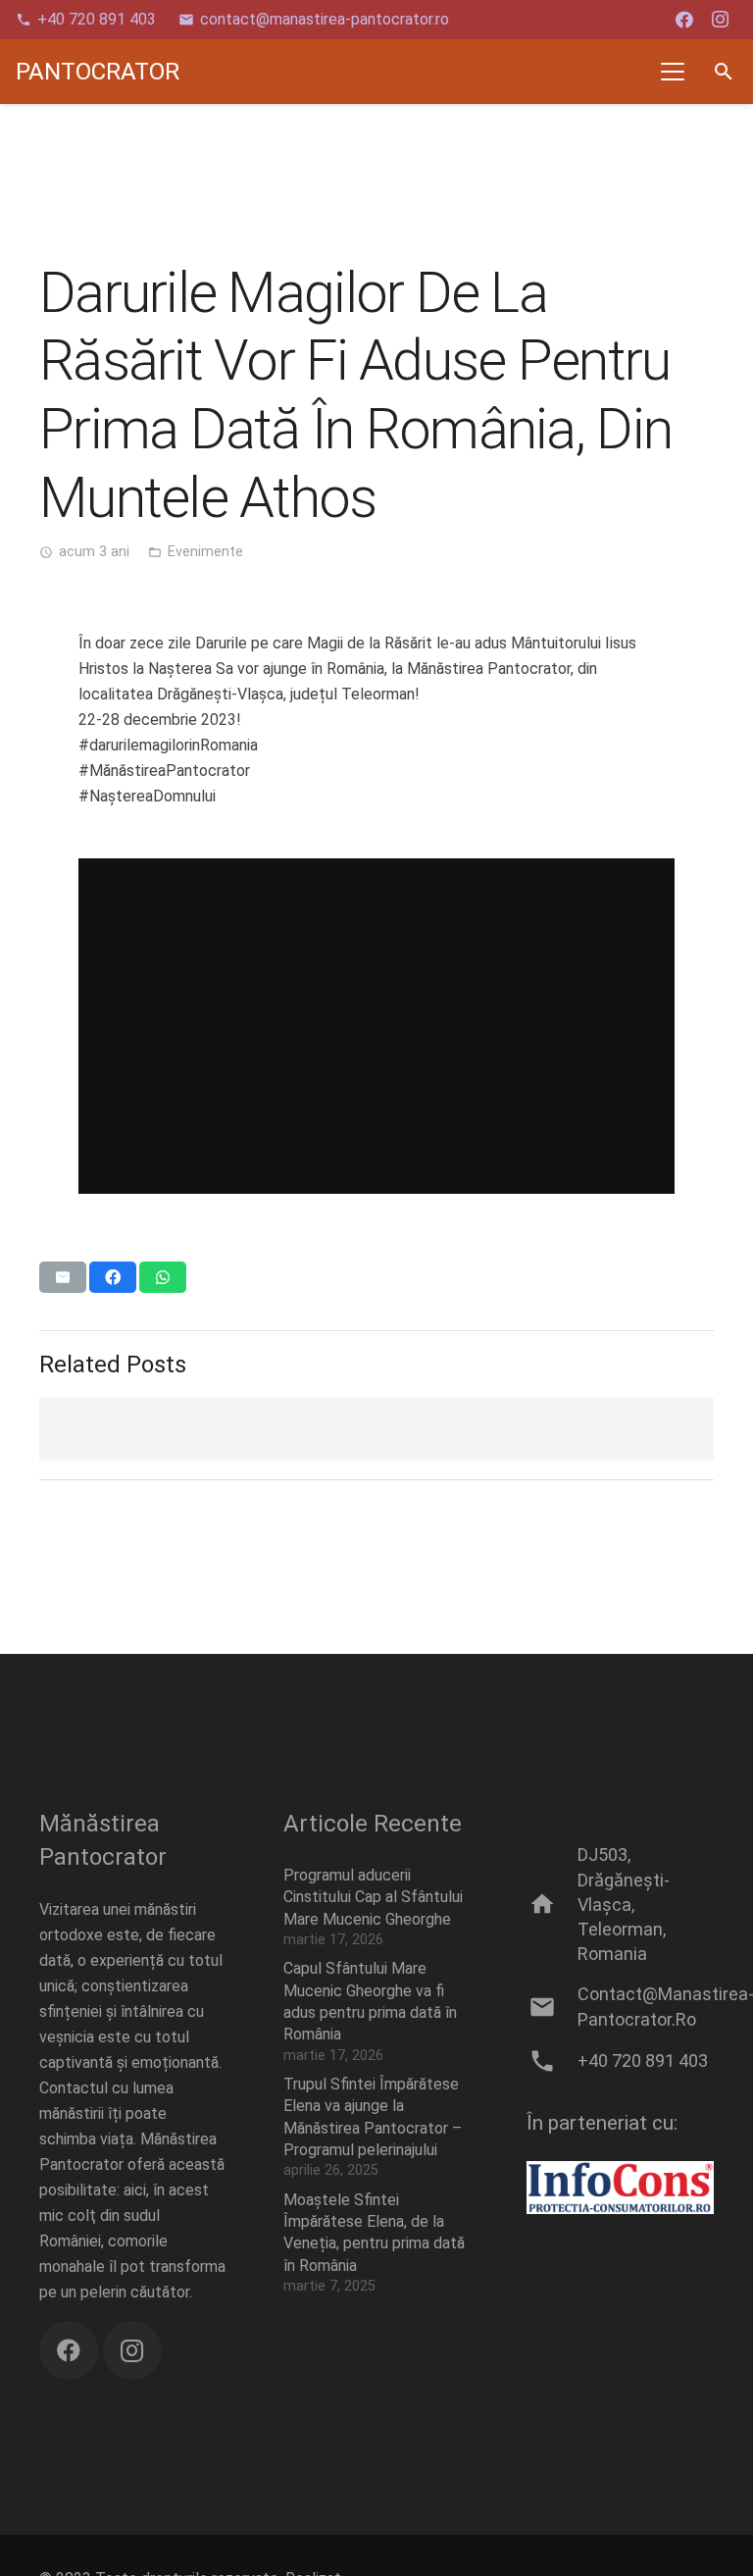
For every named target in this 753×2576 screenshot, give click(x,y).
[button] (674, 72)
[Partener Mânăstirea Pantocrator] (620, 2188)
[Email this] (63, 1277)
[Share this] (113, 1277)
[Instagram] (720, 20)
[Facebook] (684, 20)
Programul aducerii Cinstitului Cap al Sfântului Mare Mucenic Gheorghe (373, 1897)
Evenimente (205, 552)
